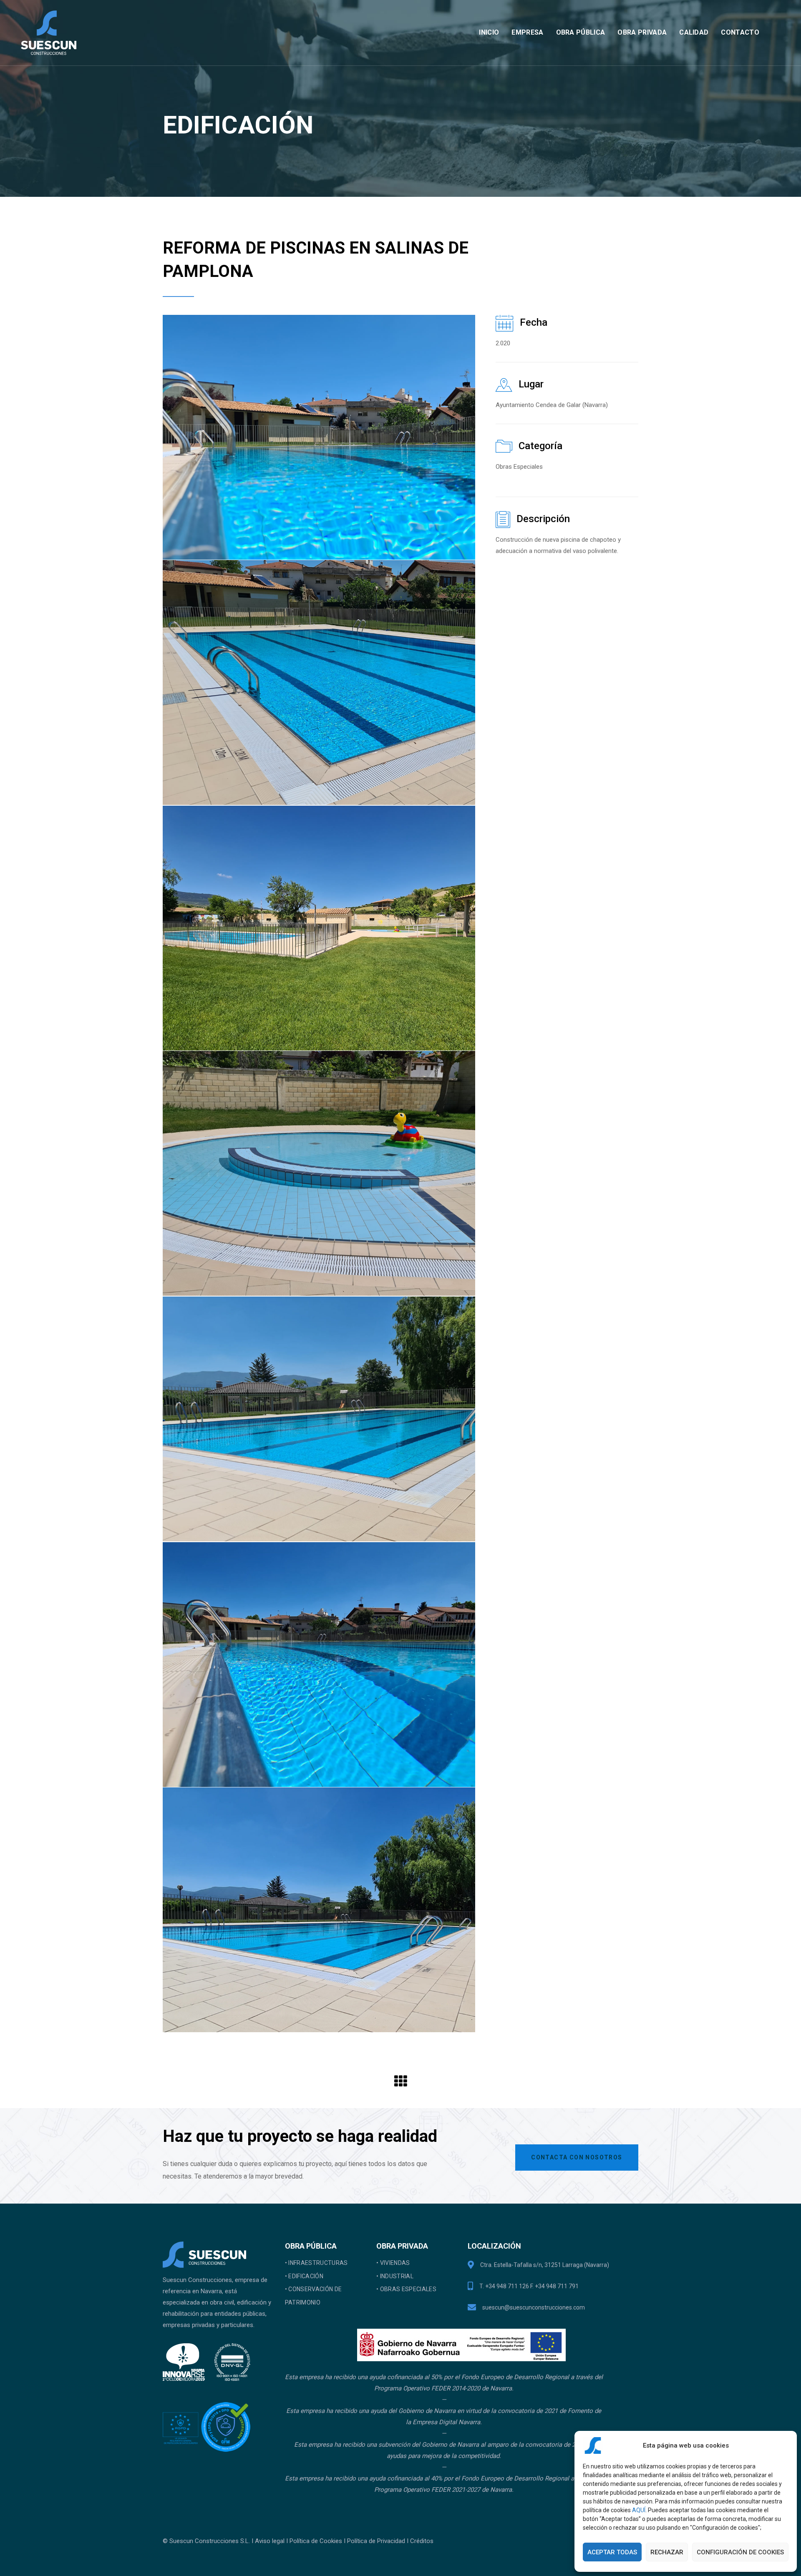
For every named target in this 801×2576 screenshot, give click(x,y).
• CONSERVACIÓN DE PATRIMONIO (314, 2296)
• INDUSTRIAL (395, 2276)
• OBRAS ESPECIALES (406, 2289)
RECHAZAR (667, 2552)
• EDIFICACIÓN (304, 2276)
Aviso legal (270, 2541)
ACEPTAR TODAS (612, 2552)
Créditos (422, 2541)
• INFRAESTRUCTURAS (316, 2263)
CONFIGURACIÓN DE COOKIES (740, 2552)
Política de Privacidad (377, 2541)
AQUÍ (639, 2510)
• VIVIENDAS (393, 2263)
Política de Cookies (316, 2541)
